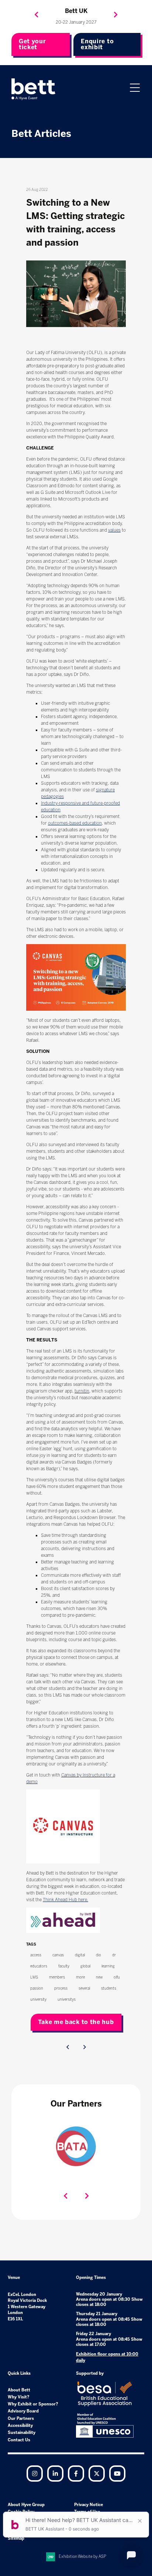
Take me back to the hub (76, 2022)
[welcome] (34, 89)
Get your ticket (32, 44)
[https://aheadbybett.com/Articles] (63, 1932)
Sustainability (22, 2433)
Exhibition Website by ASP (82, 2557)
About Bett (19, 2390)
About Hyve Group (26, 2505)
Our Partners (21, 2419)
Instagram (35, 2474)
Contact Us (19, 2440)
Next (116, 15)
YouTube (117, 2474)
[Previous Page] (68, 2047)
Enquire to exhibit (97, 44)
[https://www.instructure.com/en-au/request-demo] (63, 1862)
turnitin (82, 1391)
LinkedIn (55, 2474)
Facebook (76, 2474)
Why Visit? (19, 2397)
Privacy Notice (89, 2505)
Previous (37, 15)
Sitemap (16, 2538)
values (114, 530)
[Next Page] (84, 2047)
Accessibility (20, 2426)
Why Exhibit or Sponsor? (33, 2404)
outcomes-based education (75, 823)
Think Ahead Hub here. (65, 1900)
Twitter (97, 2474)
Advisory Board (23, 2411)
